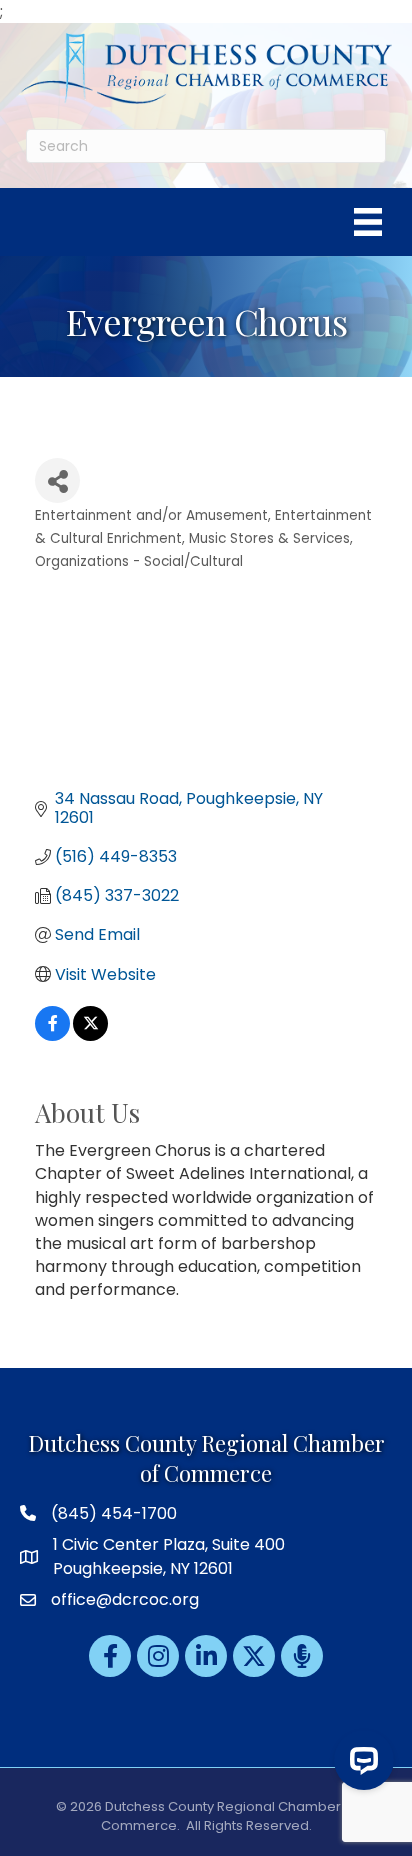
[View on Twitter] (90, 1035)
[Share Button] (57, 480)
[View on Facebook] (52, 1035)
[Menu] (368, 222)
